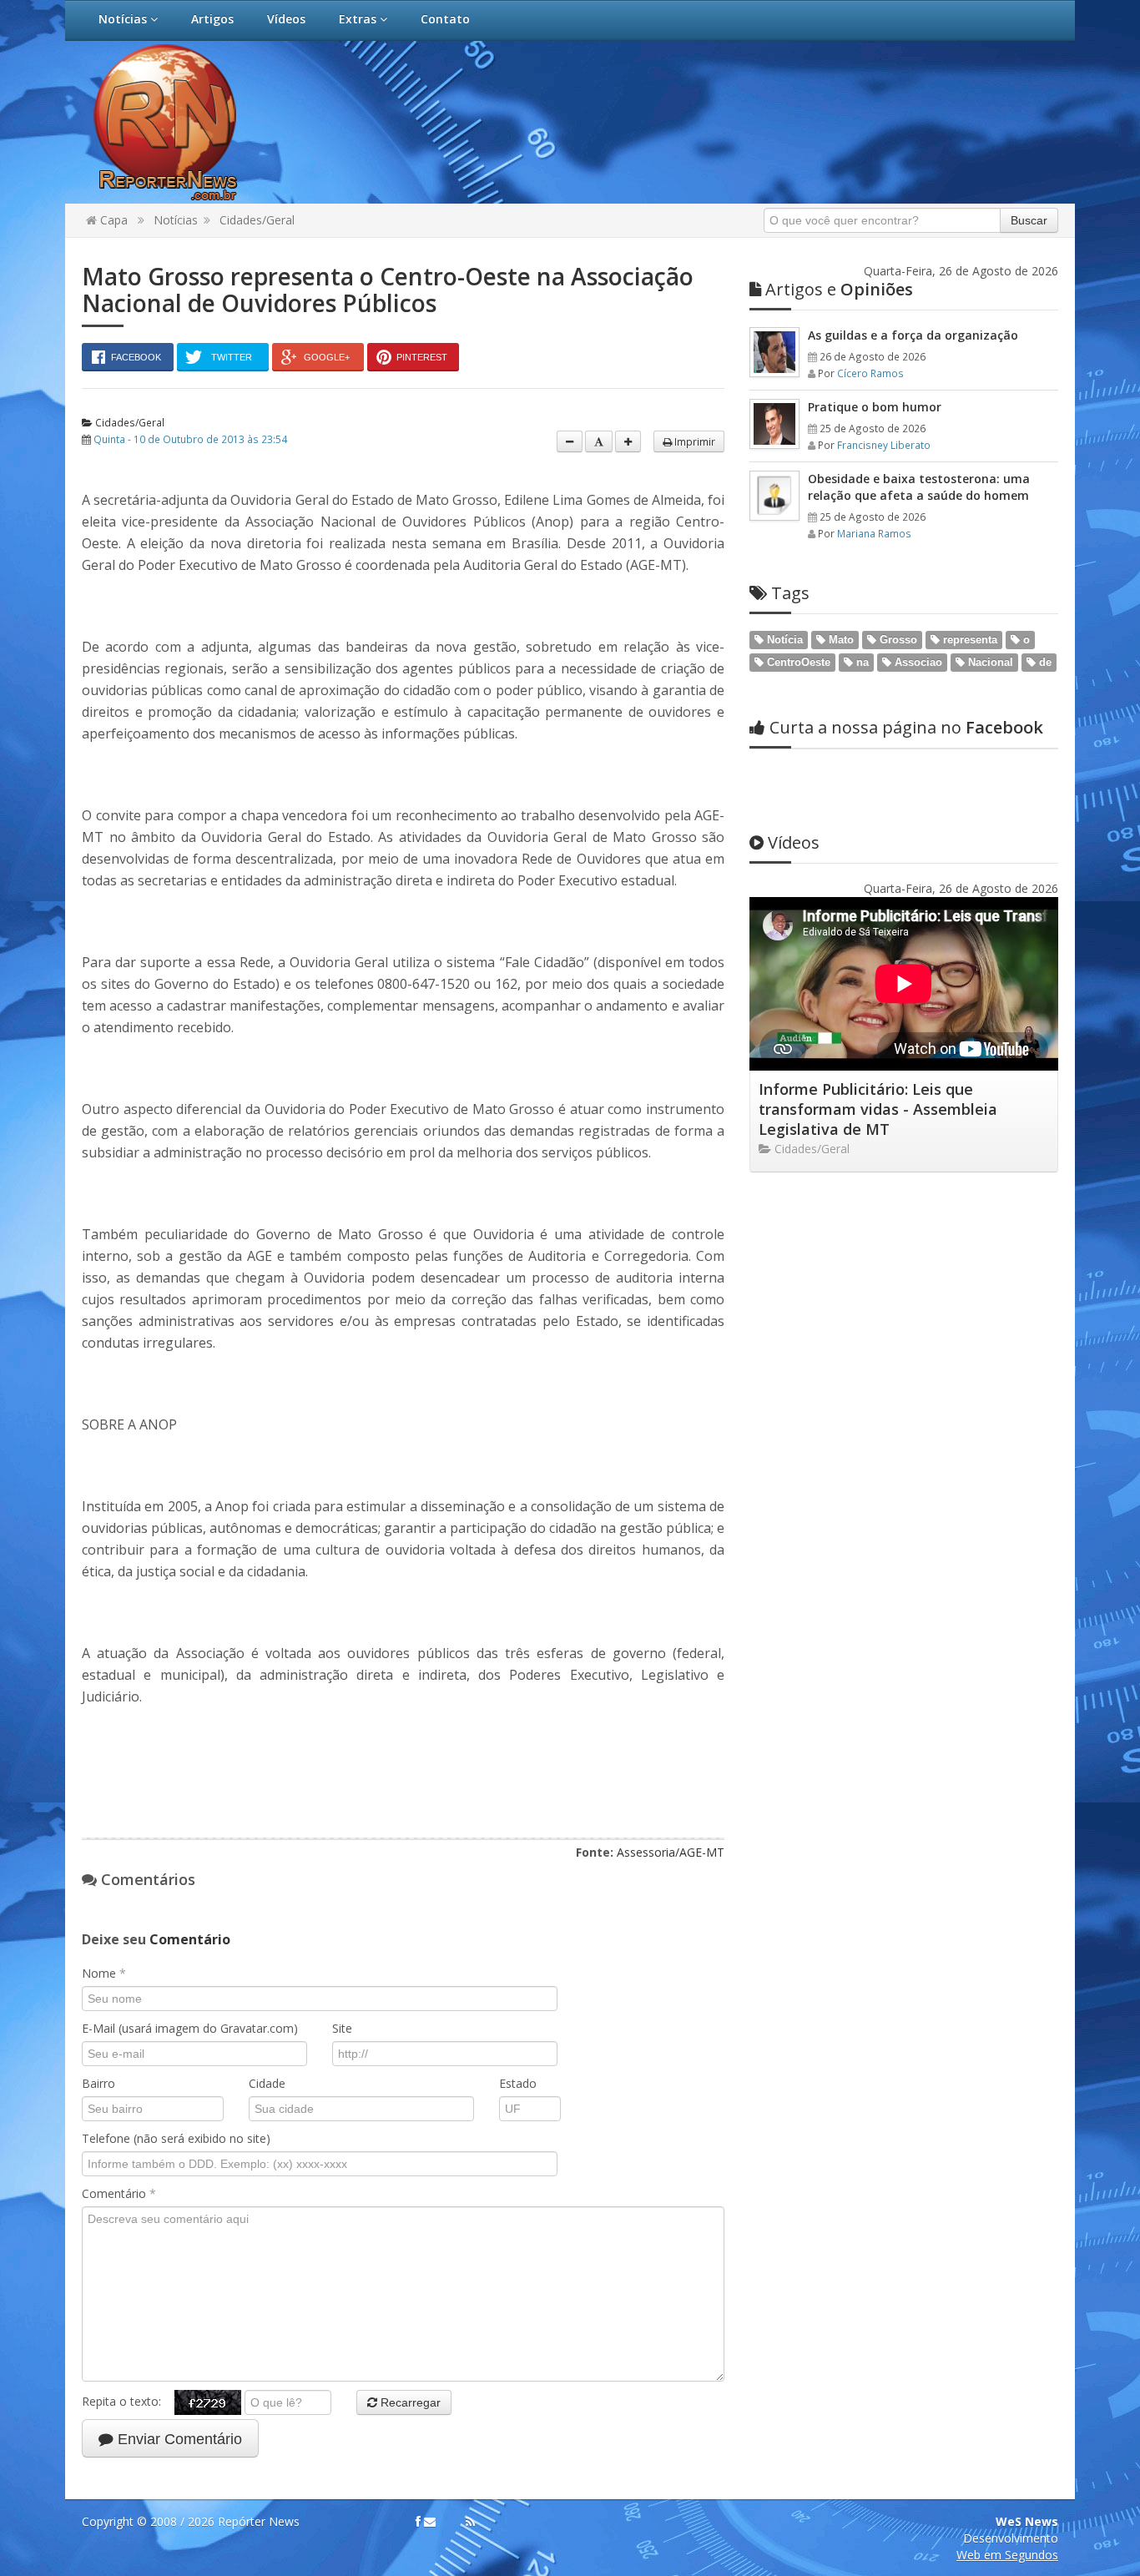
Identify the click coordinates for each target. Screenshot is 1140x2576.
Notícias (124, 19)
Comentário (119, 2193)
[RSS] (470, 2522)
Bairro (98, 2083)
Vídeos (286, 19)
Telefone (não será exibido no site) (176, 2138)
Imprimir (694, 441)
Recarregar (409, 2402)
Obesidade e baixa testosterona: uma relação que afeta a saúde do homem (919, 487)
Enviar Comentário (178, 2439)
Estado (518, 2083)
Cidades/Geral (257, 220)
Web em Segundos (1007, 2555)
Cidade (267, 2083)
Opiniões (839, 289)
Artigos (212, 19)
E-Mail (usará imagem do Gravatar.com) (190, 2028)
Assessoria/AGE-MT (671, 1852)
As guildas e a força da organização (913, 335)
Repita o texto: (128, 2401)
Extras (359, 19)
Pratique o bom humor (875, 407)
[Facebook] (418, 2522)
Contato (445, 19)
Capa (112, 220)
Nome (104, 1973)
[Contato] (430, 2522)
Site (342, 2028)
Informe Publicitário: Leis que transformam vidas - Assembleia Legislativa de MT (878, 1109)
